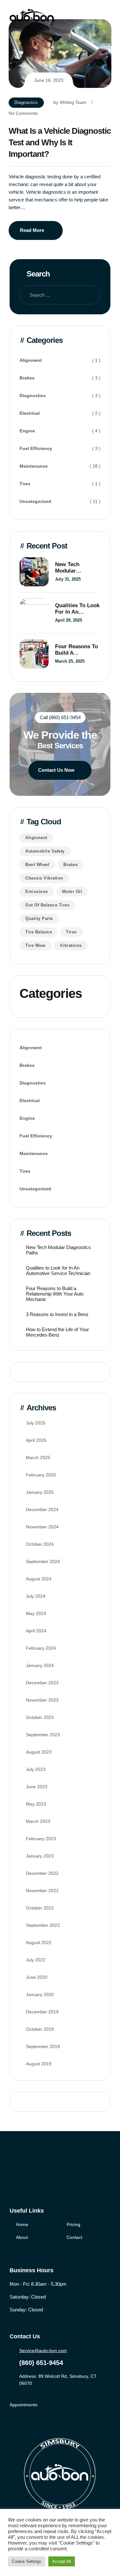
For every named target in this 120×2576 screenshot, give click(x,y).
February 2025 (41, 1475)
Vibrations (71, 945)
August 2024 (39, 1579)
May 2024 (36, 1613)
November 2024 (42, 1527)
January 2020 (40, 1994)
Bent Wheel (37, 865)
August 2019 (39, 2064)
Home (22, 2224)
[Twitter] (26, 2174)
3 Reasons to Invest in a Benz (57, 1314)
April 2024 (36, 1631)
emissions (37, 892)
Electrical (30, 413)
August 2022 (39, 1943)
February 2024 (41, 1648)
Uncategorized (35, 501)
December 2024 (42, 1509)
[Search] (91, 295)
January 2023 (40, 1856)
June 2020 (37, 1977)
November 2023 (42, 1700)
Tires (25, 484)
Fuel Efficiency (36, 448)
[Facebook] (13, 2174)
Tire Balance (39, 932)
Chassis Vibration (44, 878)
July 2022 (36, 1960)
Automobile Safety (45, 851)
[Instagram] (39, 2174)
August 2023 (39, 1752)
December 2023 (42, 1683)
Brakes (27, 378)
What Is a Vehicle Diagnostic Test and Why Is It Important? (60, 142)
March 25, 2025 (70, 661)
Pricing (73, 2224)
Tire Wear (36, 945)
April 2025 (36, 1440)
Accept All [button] (62, 2561)
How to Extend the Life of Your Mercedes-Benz (57, 1332)
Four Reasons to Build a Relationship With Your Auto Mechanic (78, 650)
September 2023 (43, 1735)
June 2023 (37, 1787)
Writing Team (73, 102)
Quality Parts (39, 918)
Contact (74, 2237)
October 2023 (40, 1717)
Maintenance (34, 466)
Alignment (31, 360)
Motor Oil (72, 892)
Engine (27, 431)
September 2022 (43, 1925)
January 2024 (40, 1665)
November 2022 (42, 1891)
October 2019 (40, 2029)
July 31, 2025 (68, 579)
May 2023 (36, 1804)
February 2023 (41, 1839)
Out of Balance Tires (47, 905)
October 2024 (40, 1544)
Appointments (24, 2405)
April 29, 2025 (68, 620)
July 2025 (36, 1423)
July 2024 (36, 1596)
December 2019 (42, 2012)
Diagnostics (26, 102)
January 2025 (40, 1492)
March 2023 (38, 1821)
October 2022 (40, 1908)
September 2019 (43, 2046)
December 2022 (42, 1873)
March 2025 (38, 1458)
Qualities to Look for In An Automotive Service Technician (77, 609)
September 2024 (43, 1561)
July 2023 (36, 1769)
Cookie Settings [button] (27, 2561)
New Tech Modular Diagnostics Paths (70, 568)
